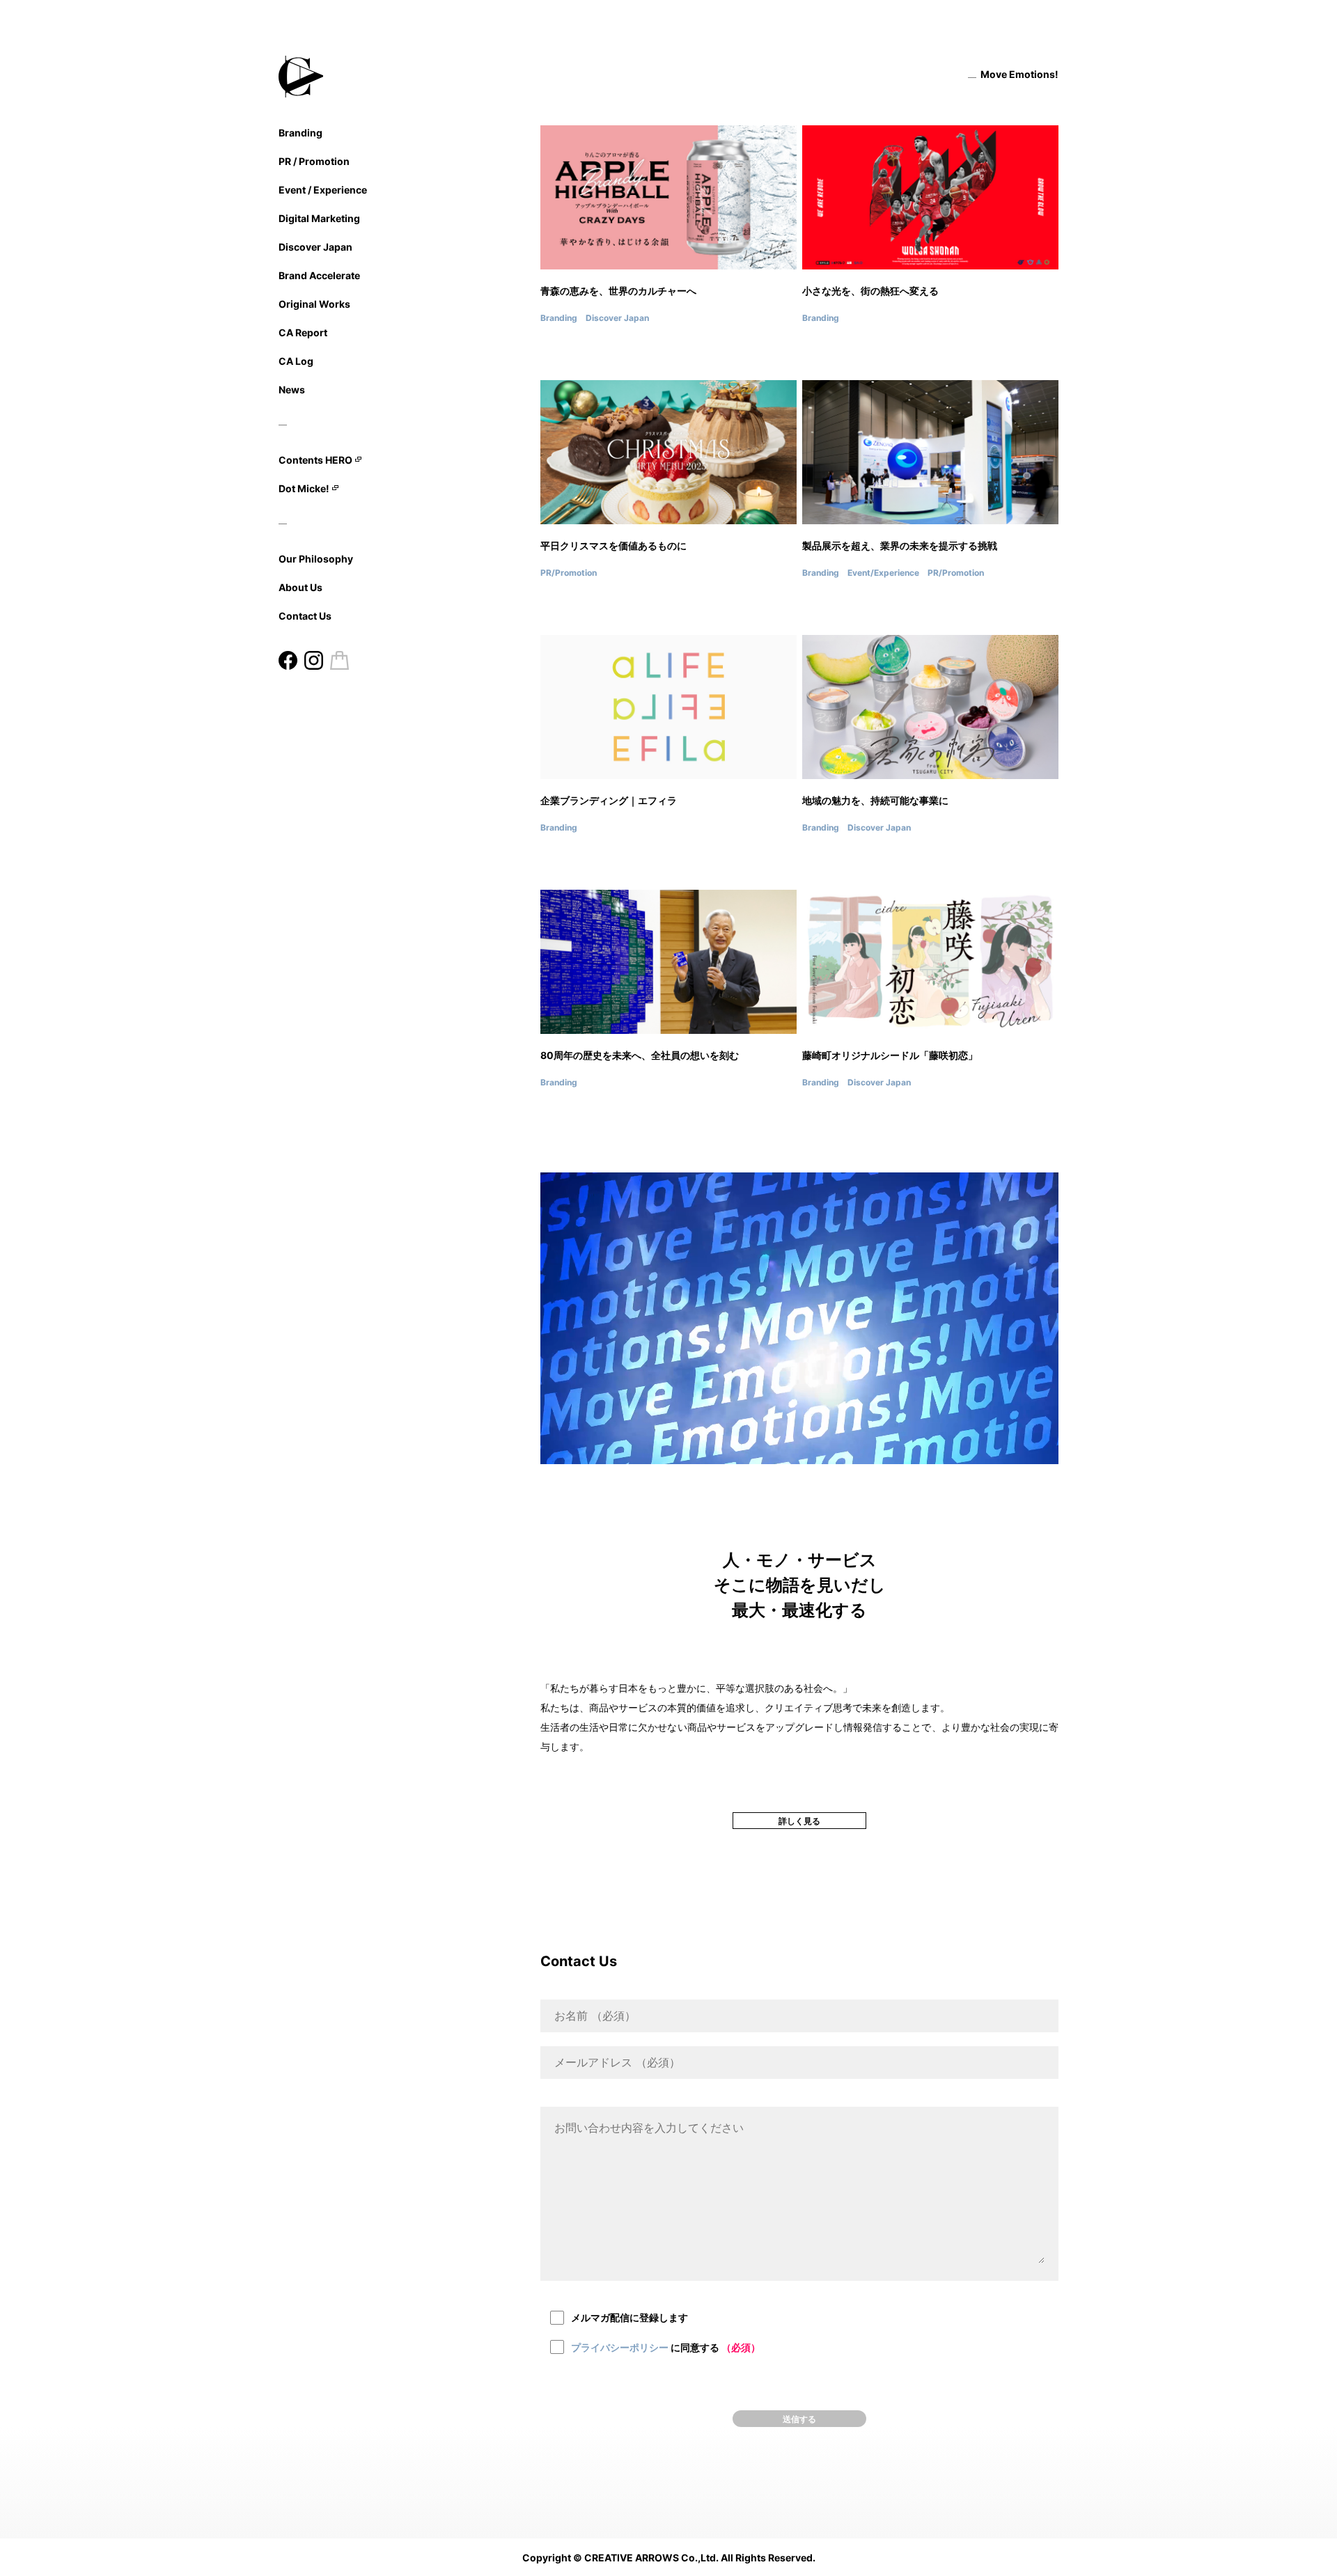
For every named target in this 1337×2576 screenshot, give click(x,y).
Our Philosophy (316, 559)
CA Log (296, 361)
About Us (300, 587)
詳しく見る (799, 1821)
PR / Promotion (314, 161)
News (292, 390)
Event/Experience (883, 573)
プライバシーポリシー (620, 2347)
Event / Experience (323, 190)
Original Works (314, 304)
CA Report (303, 332)
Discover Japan (315, 247)
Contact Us (305, 616)
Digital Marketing (319, 218)
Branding (300, 133)
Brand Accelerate (319, 275)
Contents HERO (315, 460)
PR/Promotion (569, 573)
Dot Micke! (304, 489)
